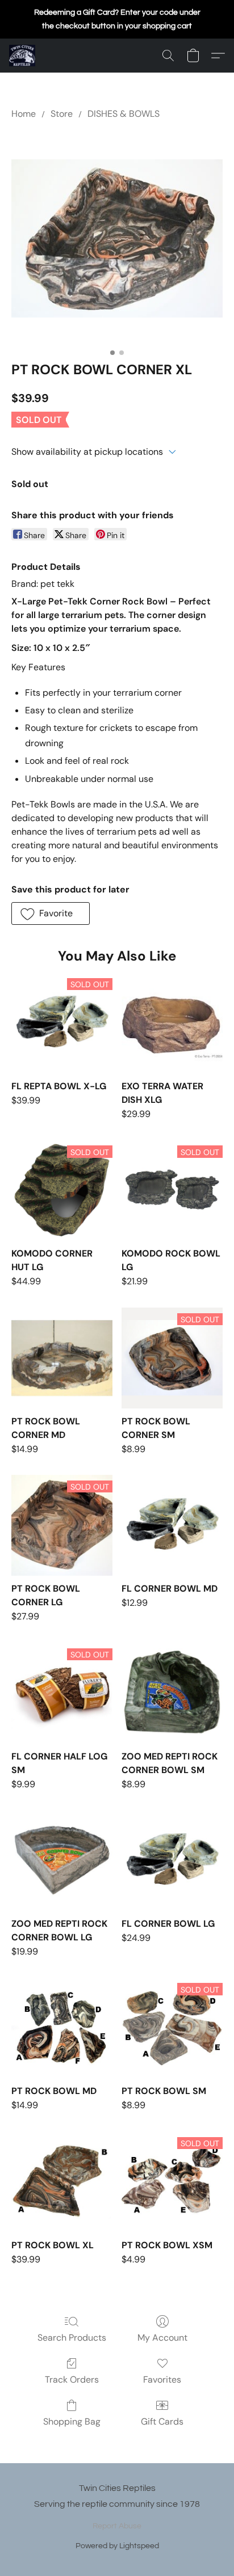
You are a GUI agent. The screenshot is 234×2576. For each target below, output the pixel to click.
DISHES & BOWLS (124, 114)
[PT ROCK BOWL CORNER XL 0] (117, 238)
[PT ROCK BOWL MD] (62, 2028)
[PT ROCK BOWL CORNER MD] (62, 1358)
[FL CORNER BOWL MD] (172, 1525)
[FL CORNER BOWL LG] (172, 1860)
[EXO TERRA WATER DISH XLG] (172, 1023)
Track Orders (72, 2380)
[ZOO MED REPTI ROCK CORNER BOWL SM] (172, 1693)
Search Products (72, 2338)
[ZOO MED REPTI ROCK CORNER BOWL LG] (62, 1860)
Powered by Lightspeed (117, 2546)
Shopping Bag (72, 2421)
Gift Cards (162, 2421)
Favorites (162, 2380)
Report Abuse (117, 2526)
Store (62, 114)
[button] (23, 56)
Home (24, 114)
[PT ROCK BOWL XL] (62, 2182)
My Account (162, 2338)
